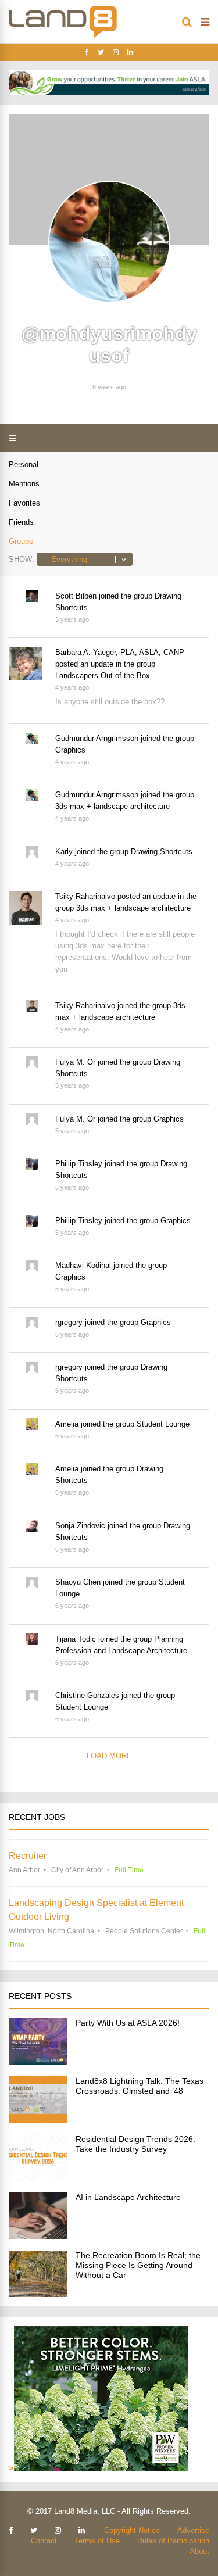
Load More (109, 1756)
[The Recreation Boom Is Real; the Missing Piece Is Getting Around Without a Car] (38, 2294)
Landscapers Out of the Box (103, 676)
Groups (21, 541)
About (199, 2551)
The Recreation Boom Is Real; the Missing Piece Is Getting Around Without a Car (138, 2265)
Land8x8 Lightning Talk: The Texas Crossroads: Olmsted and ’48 (140, 2086)
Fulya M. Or (75, 1062)
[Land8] (63, 36)
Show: (22, 559)
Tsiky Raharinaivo (85, 896)
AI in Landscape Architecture (128, 2197)
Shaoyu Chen (78, 1582)
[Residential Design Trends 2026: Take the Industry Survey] (38, 2178)
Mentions (24, 484)
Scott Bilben (76, 596)
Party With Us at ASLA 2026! (128, 2023)
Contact (44, 2541)
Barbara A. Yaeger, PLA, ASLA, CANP (120, 652)
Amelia (67, 1424)
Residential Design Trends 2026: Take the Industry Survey (135, 2144)
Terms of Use (97, 2541)
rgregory (69, 1322)
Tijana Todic (76, 1639)
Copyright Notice (132, 2530)
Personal (24, 465)
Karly (64, 852)
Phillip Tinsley (79, 1164)
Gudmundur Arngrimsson (97, 738)
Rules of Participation (173, 2541)
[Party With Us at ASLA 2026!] (38, 2061)
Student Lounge (163, 1424)
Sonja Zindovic (80, 1526)
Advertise (193, 2530)
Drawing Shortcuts (162, 852)
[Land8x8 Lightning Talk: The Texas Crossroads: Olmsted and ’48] (38, 2120)
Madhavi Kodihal (83, 1265)
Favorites (24, 503)
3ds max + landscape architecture (112, 806)
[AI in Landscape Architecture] (38, 2236)
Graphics (70, 750)
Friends (21, 522)
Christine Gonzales (87, 1695)
